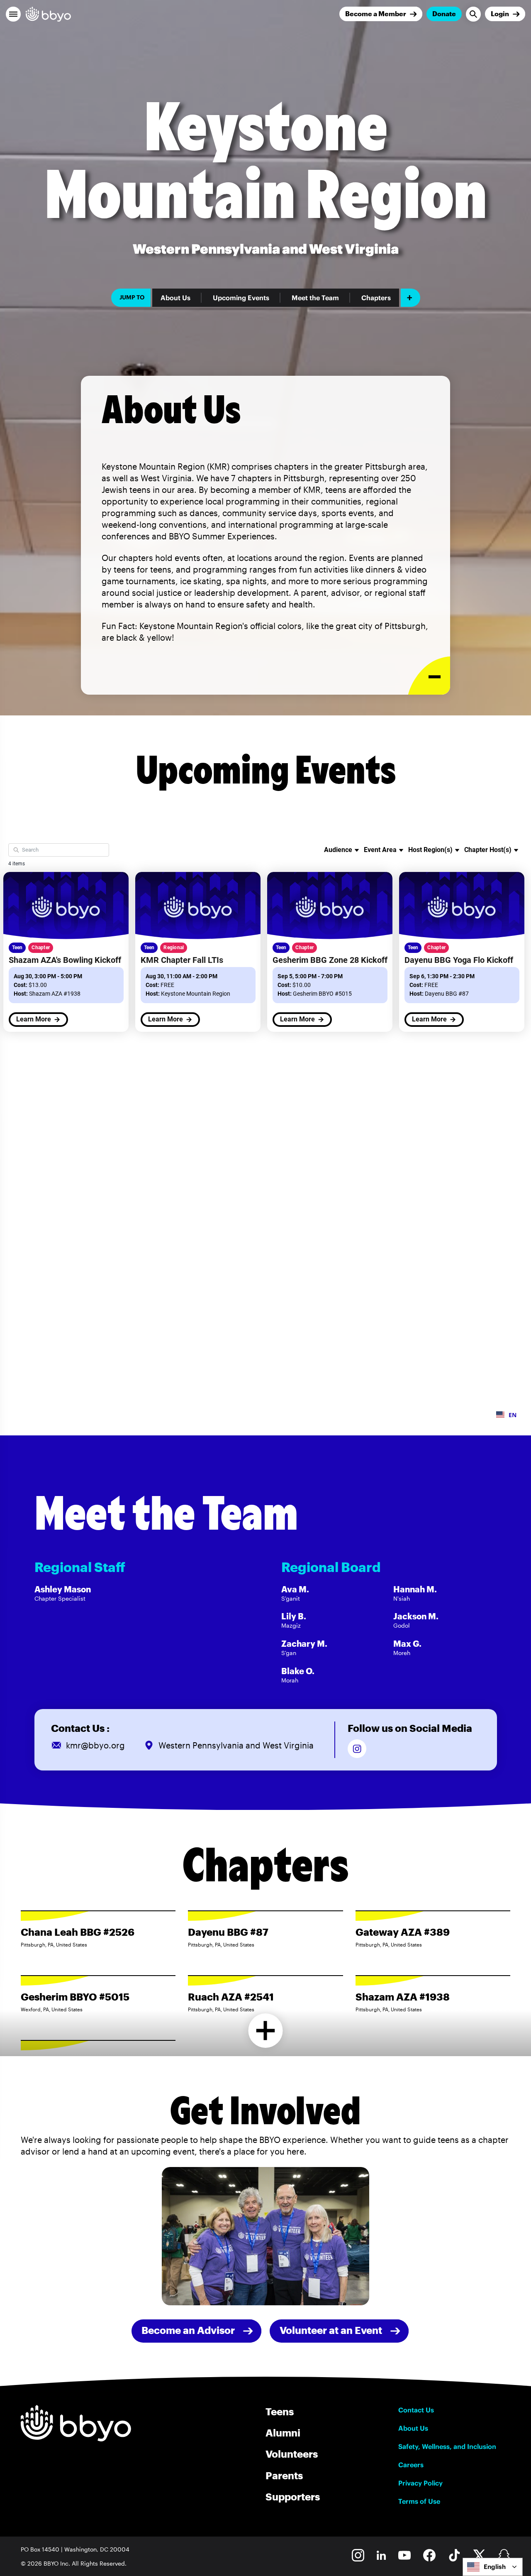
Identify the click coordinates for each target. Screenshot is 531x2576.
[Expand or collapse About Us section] (429, 676)
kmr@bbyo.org (95, 1745)
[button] (13, 14)
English (495, 2567)
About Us (175, 298)
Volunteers (292, 2454)
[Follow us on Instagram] (357, 1749)
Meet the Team (315, 298)
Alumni (283, 2433)
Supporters (293, 2496)
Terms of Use (419, 2501)
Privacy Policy (420, 2483)
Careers (411, 2465)
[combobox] (493, 2567)
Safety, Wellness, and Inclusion (447, 2446)
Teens (280, 2411)
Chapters (376, 298)
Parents (284, 2475)
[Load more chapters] (266, 2031)
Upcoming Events (241, 298)
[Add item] (410, 298)
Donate (444, 13)
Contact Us (416, 2410)
